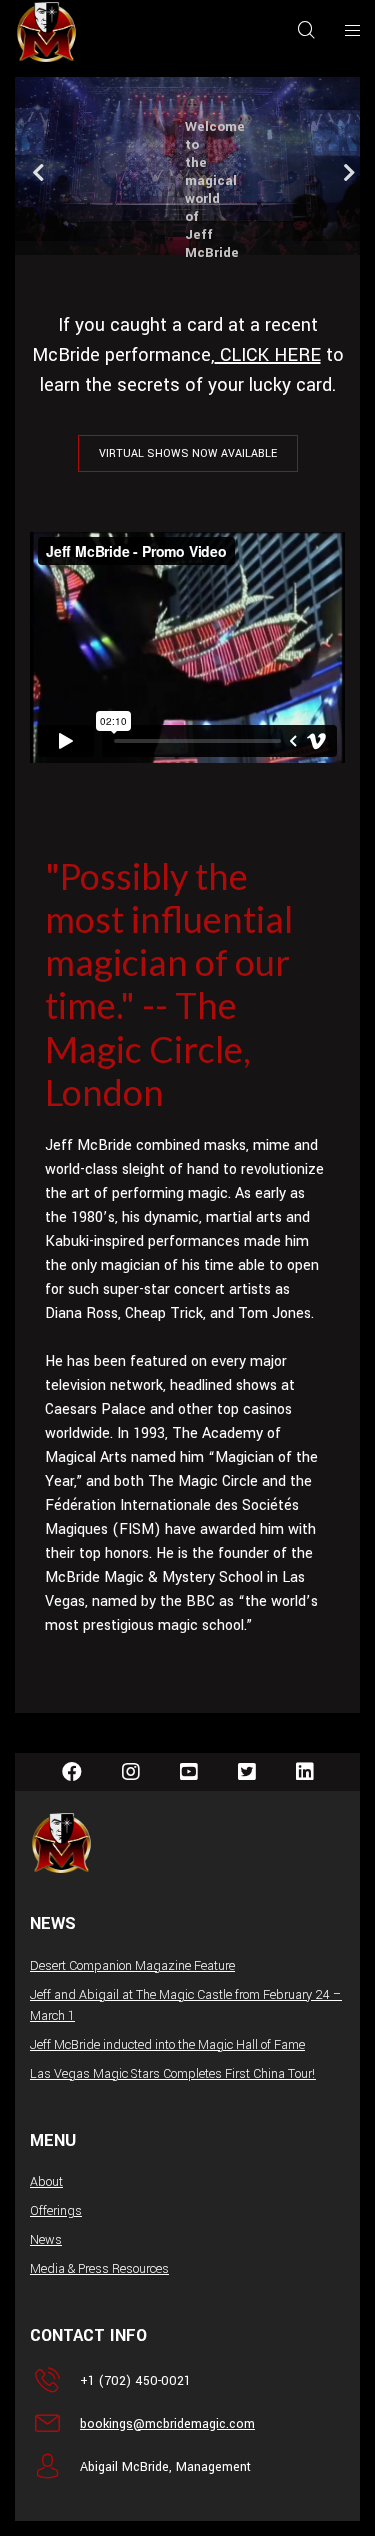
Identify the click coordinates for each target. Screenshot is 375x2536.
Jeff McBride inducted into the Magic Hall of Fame (167, 2045)
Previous (32, 177)
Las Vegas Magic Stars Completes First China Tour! (173, 2074)
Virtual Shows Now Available (188, 453)
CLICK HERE (268, 355)
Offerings (56, 2211)
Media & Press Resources (99, 2269)
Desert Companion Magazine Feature (132, 1966)
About (46, 2182)
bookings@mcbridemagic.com (167, 2424)
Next (343, 177)
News (46, 2240)
